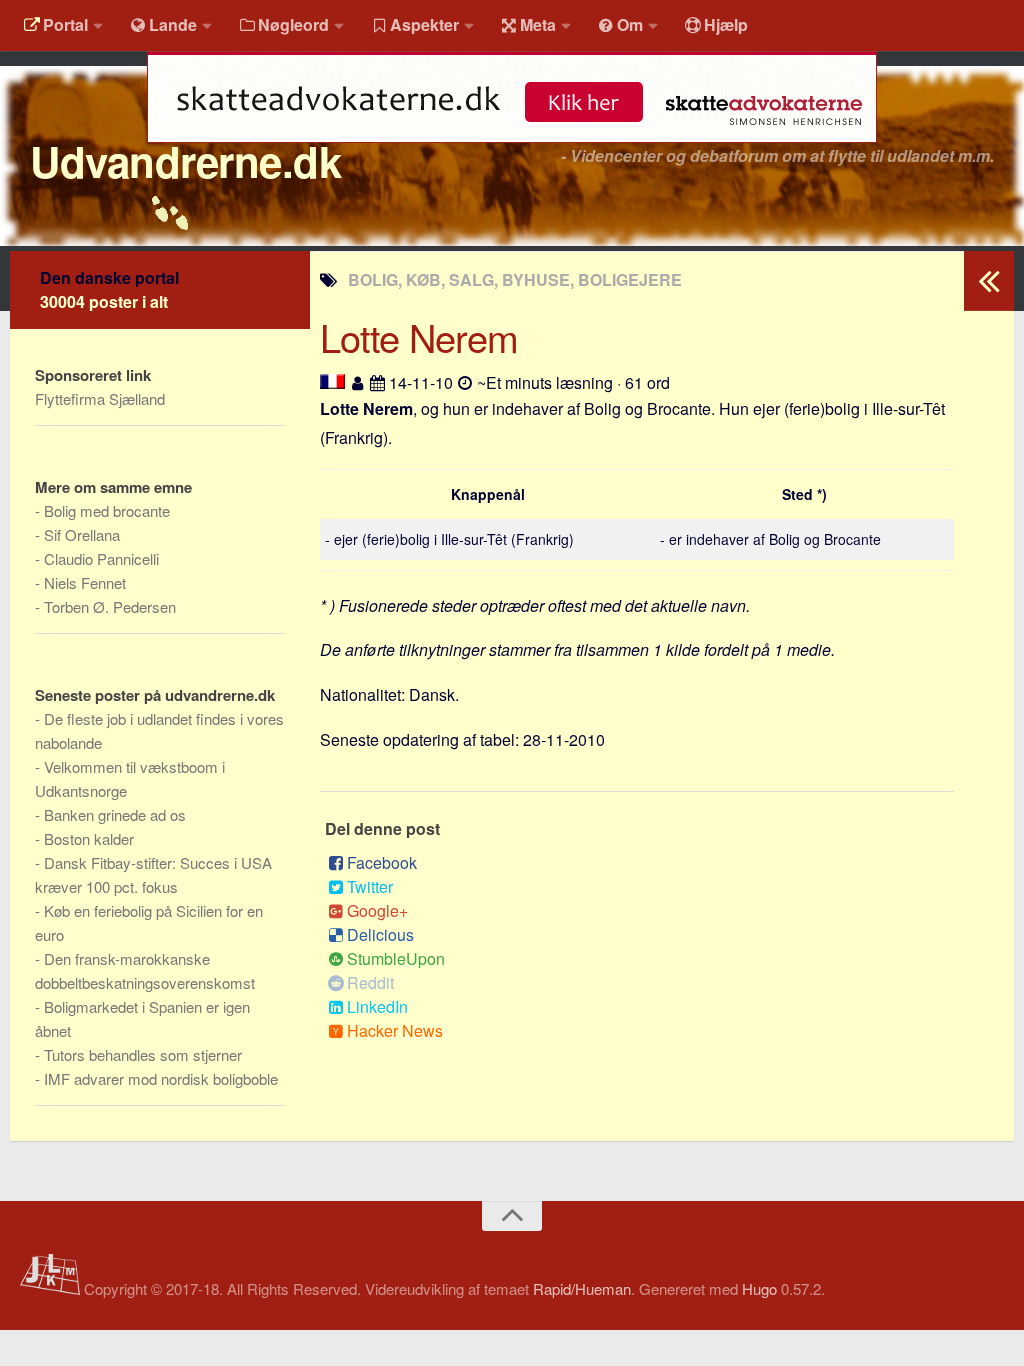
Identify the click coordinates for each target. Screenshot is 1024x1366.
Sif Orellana (82, 534)
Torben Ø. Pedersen (110, 606)
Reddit (370, 982)
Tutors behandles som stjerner (143, 1054)
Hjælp (726, 24)
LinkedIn (377, 1006)
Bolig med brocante (107, 510)
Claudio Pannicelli (101, 558)
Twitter (370, 886)
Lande (173, 24)
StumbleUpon (396, 958)
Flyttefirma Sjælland (100, 398)
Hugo (759, 1288)
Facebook (382, 862)
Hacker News (395, 1030)
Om (630, 24)
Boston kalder (89, 838)
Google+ (377, 910)
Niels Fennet (85, 582)
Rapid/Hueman (582, 1288)
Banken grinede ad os (115, 814)
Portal (65, 24)
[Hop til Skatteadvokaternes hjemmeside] (512, 152)
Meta (538, 24)
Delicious (380, 934)
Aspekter (424, 24)
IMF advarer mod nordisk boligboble (161, 1078)
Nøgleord (293, 24)
